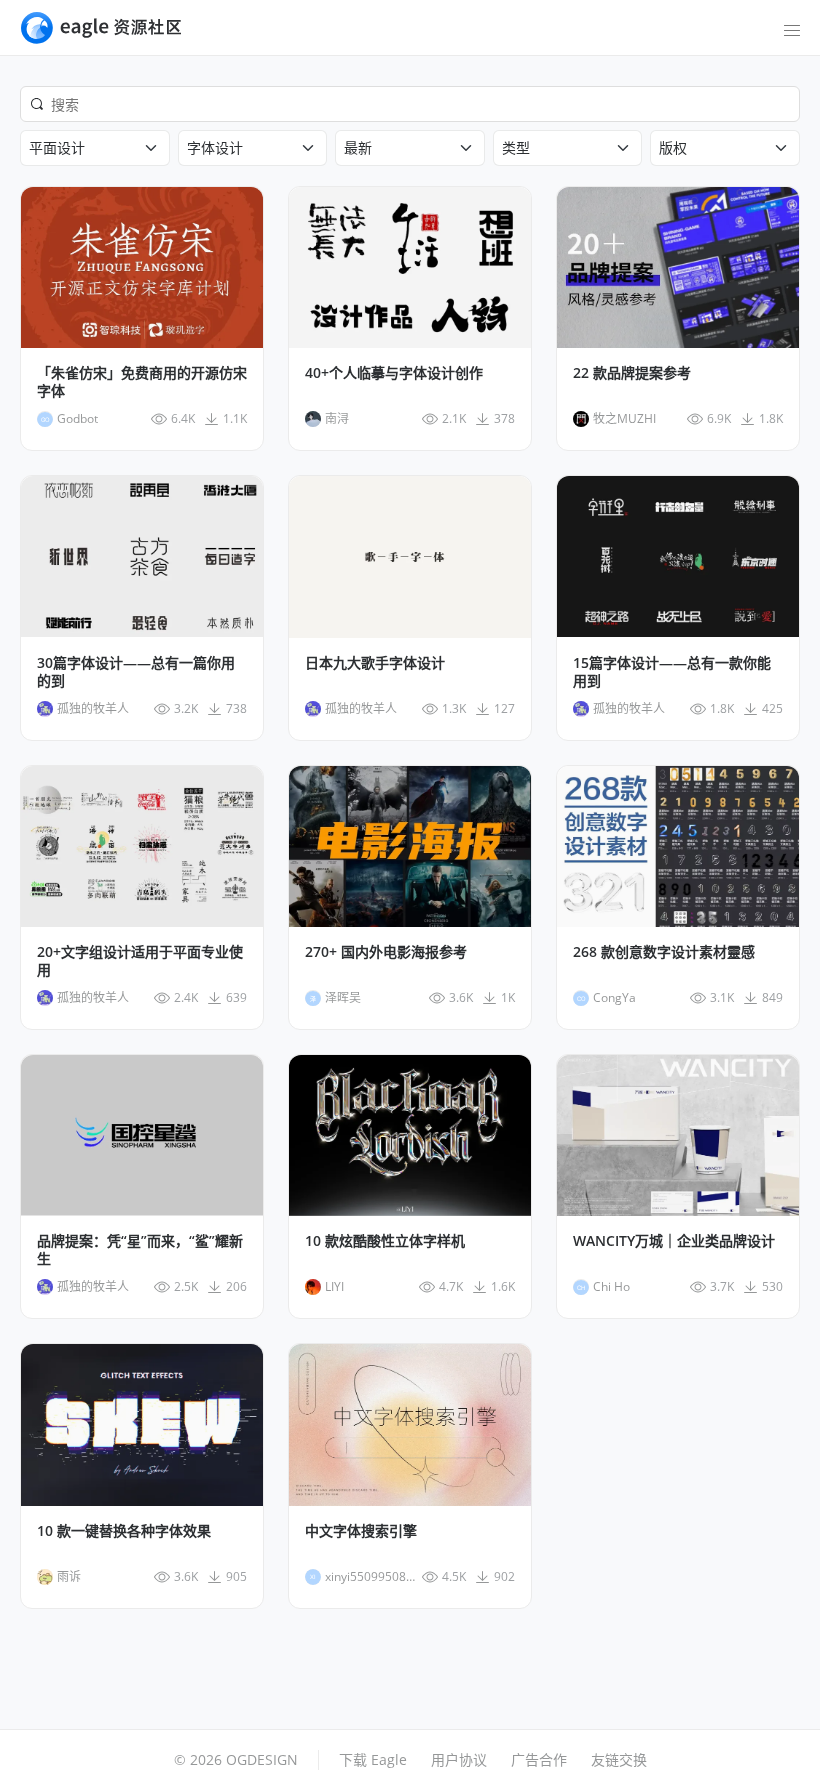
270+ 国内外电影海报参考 (386, 952)
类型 (516, 147)
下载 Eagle (373, 1759)
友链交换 (619, 1759)
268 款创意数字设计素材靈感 (664, 952)
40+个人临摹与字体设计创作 (394, 373)
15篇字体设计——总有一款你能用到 (672, 672)
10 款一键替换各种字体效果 (124, 1531)
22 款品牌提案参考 (632, 373)
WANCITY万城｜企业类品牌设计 (674, 1241)
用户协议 (459, 1759)
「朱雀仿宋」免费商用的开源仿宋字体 (142, 382)
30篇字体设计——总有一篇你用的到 (136, 672)
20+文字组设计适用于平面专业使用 (140, 961)
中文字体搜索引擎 (361, 1531)
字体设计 (215, 147)
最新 (358, 147)
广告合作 (539, 1759)
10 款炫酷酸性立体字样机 (385, 1241)
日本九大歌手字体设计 (375, 663)
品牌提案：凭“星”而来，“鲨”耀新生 (140, 1250)
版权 (673, 147)
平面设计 (57, 147)
